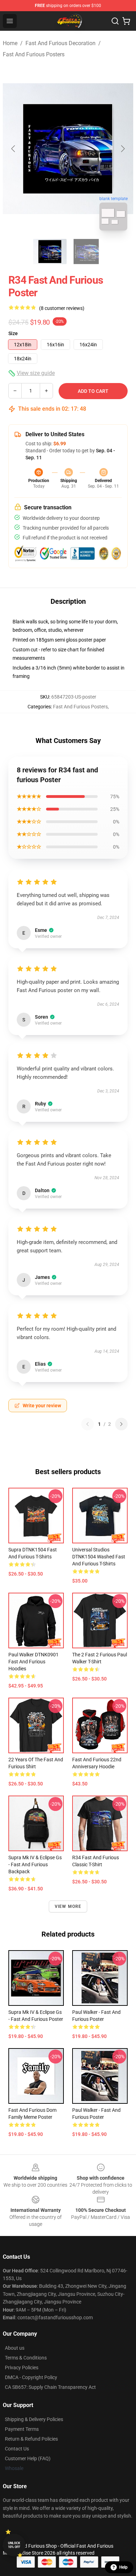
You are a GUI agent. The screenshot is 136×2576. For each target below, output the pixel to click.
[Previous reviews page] (88, 1424)
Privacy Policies (22, 2368)
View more (68, 1906)
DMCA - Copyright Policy (31, 2377)
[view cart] (126, 21)
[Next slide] (122, 149)
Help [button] (123, 2567)
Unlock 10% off (14, 2545)
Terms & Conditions (26, 2358)
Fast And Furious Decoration (61, 43)
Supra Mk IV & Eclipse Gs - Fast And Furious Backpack (35, 1864)
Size (13, 333)
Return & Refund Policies (31, 2439)
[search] (115, 21)
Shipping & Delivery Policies (34, 2419)
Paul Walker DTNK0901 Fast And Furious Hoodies (33, 1662)
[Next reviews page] (121, 1424)
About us (15, 2348)
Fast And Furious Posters (34, 54)
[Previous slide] (14, 149)
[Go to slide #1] (50, 252)
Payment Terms (22, 2429)
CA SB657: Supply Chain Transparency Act (50, 2387)
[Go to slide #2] (86, 252)
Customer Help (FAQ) (28, 2458)
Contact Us (17, 2449)
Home (10, 43)
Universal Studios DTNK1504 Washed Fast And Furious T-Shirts (99, 1557)
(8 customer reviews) (62, 308)
